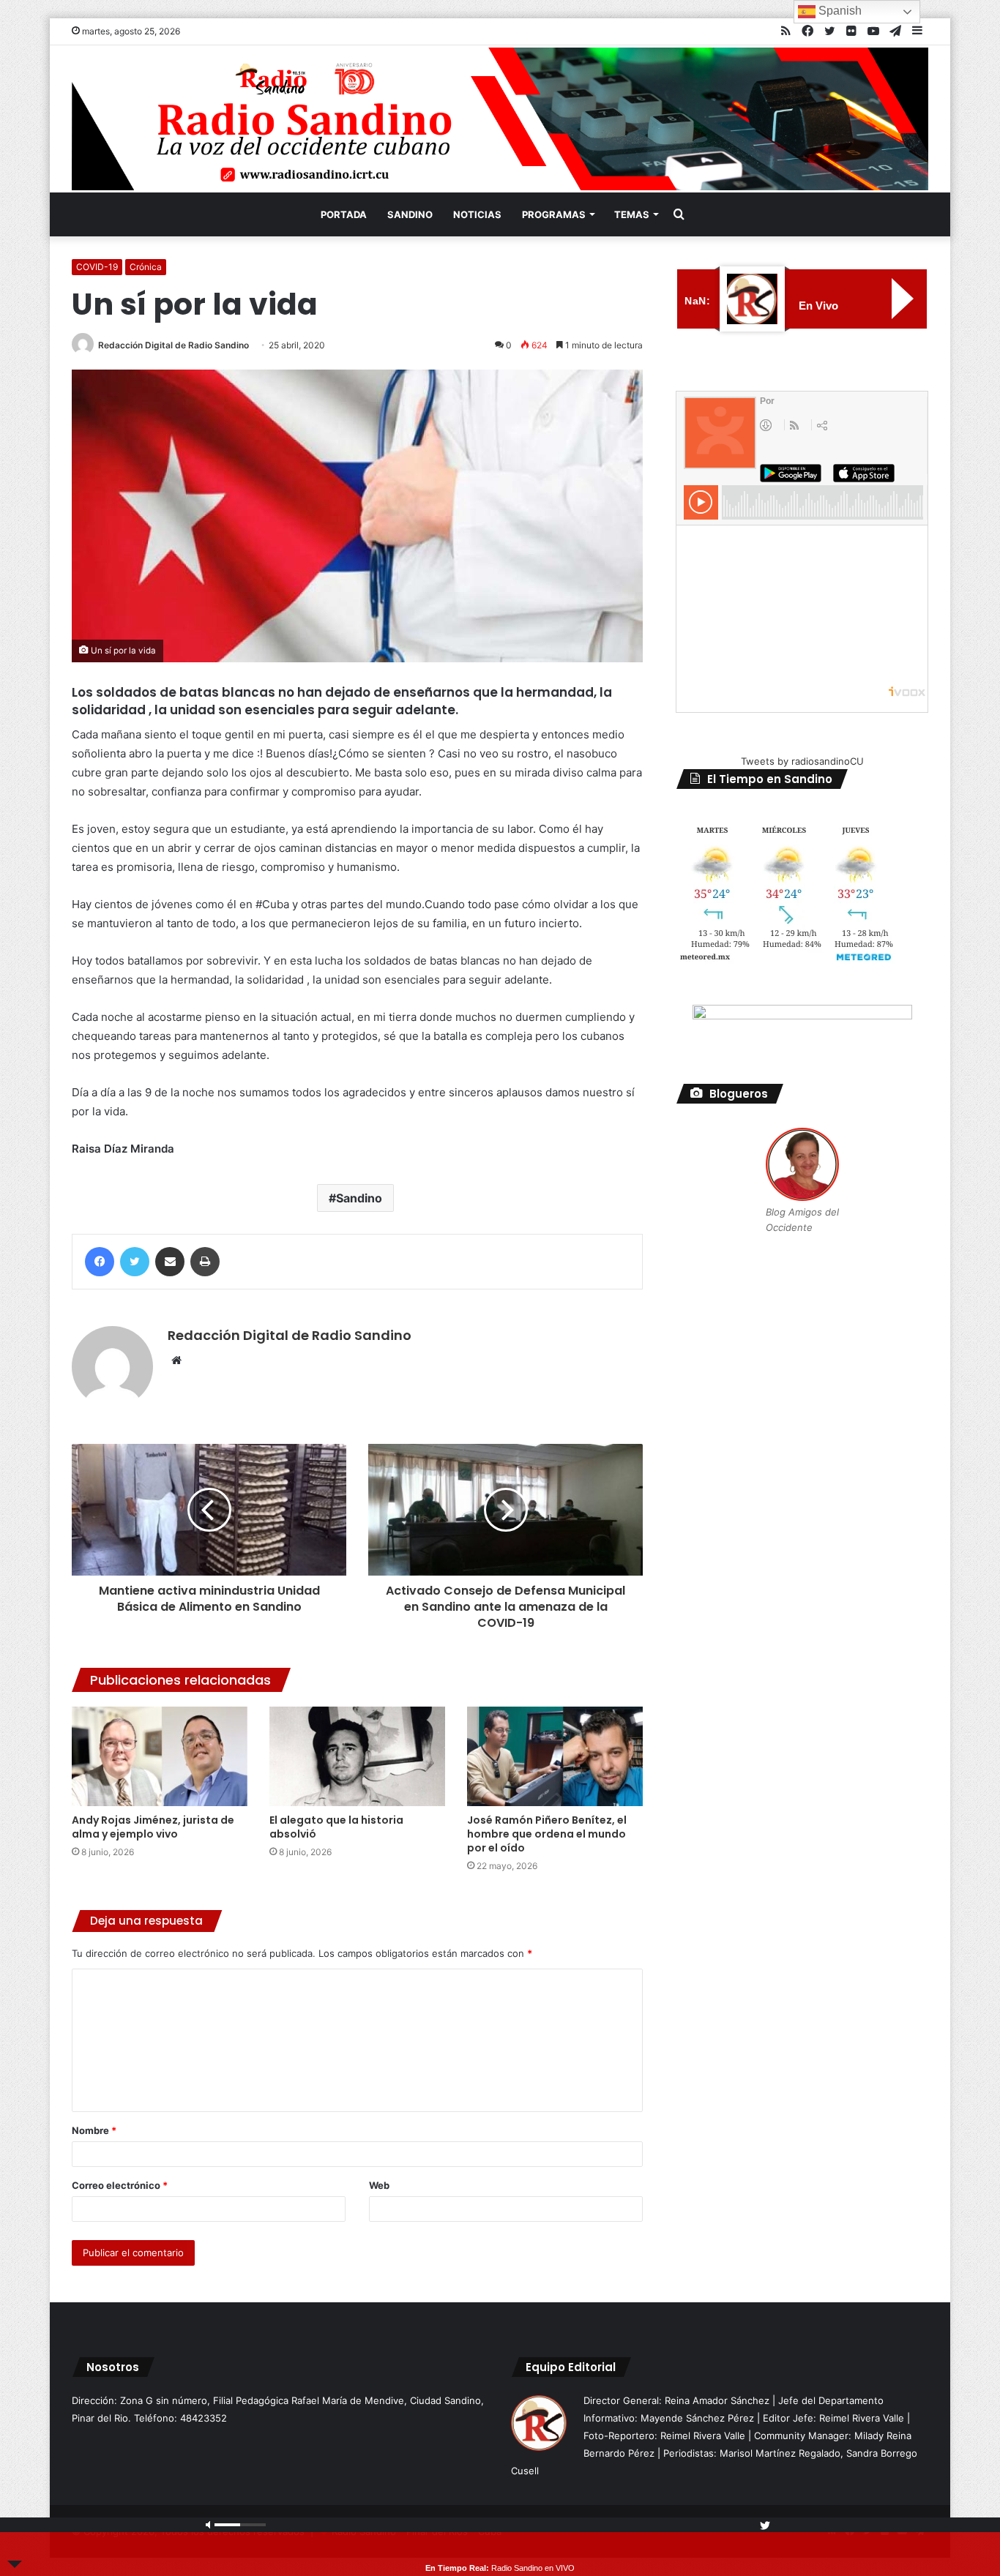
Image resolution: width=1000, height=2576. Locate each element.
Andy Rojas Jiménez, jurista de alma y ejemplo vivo (153, 1827)
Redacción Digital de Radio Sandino (173, 345)
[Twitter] (135, 1262)
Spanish (839, 11)
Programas (554, 214)
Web (379, 2185)
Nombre (94, 2130)
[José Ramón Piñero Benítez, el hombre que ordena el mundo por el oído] (555, 1756)
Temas (632, 214)
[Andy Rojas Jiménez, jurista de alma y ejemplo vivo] (160, 1756)
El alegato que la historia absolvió (336, 1827)
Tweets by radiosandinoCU (802, 761)
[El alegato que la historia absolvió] (357, 1756)
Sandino (410, 214)
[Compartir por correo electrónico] (170, 1262)
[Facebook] (100, 1262)
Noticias (477, 214)
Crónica (146, 267)
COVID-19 (97, 267)
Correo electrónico (120, 2185)
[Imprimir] (205, 1262)
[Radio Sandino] (500, 119)
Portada (344, 214)
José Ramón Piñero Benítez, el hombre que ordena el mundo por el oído (547, 1834)
